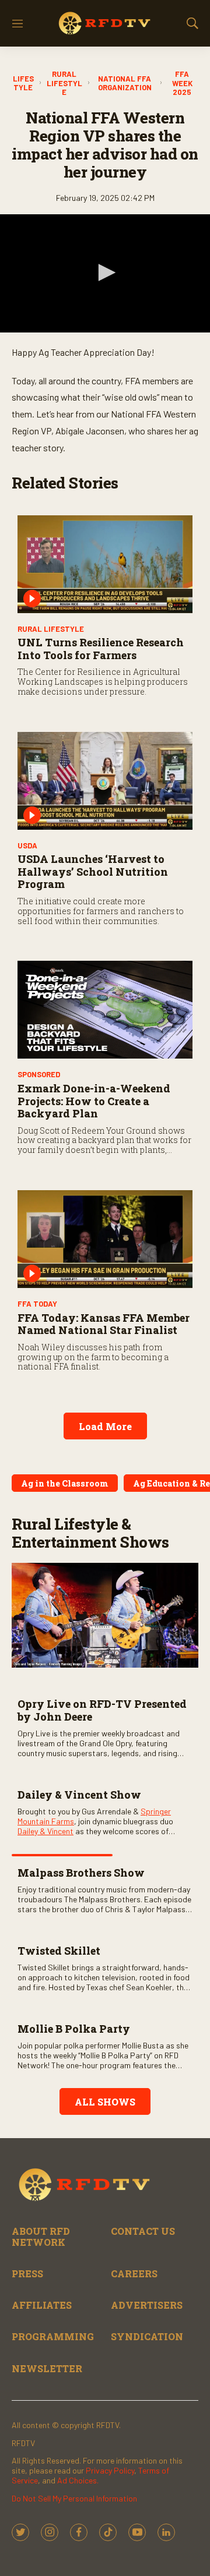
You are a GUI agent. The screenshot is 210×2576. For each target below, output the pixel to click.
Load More (105, 1426)
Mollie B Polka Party (74, 2029)
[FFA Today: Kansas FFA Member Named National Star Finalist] (105, 1239)
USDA (27, 845)
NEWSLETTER (47, 2368)
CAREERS (134, 2274)
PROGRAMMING (53, 2336)
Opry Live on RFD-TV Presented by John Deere (102, 1710)
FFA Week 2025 (182, 83)
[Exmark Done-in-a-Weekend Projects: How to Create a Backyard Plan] (105, 1010)
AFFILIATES (42, 2305)
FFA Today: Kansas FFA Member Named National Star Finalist (104, 1324)
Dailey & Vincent (45, 1831)
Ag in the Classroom (65, 1483)
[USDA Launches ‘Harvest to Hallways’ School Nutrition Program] (105, 781)
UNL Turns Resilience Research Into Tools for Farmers (101, 649)
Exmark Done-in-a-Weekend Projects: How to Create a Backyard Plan (94, 1101)
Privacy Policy (110, 2470)
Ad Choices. (78, 2480)
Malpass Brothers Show (81, 1873)
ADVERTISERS (147, 2305)
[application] (105, 273)
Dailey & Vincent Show (79, 1795)
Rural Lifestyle (64, 83)
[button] (105, 273)
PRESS (27, 2274)
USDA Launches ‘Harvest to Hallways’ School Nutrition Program (93, 871)
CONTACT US (143, 2231)
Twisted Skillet (59, 1951)
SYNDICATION (147, 2336)
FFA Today (37, 1304)
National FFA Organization (125, 84)
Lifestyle (23, 84)
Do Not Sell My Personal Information (74, 2498)
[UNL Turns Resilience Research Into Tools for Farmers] (105, 564)
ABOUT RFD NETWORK (41, 2237)
